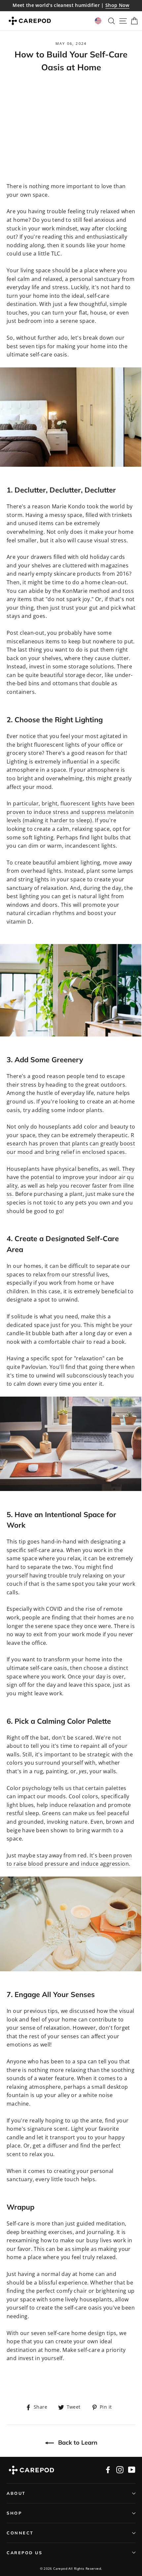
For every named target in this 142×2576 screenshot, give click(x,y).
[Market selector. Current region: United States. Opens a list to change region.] (98, 21)
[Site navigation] (121, 21)
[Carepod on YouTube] (132, 2470)
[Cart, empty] (133, 21)
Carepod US (24, 2553)
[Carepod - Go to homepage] (30, 21)
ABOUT (16, 2493)
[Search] (110, 21)
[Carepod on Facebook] (108, 2470)
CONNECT (20, 2533)
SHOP (14, 2513)
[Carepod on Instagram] (120, 2470)
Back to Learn (77, 2442)
